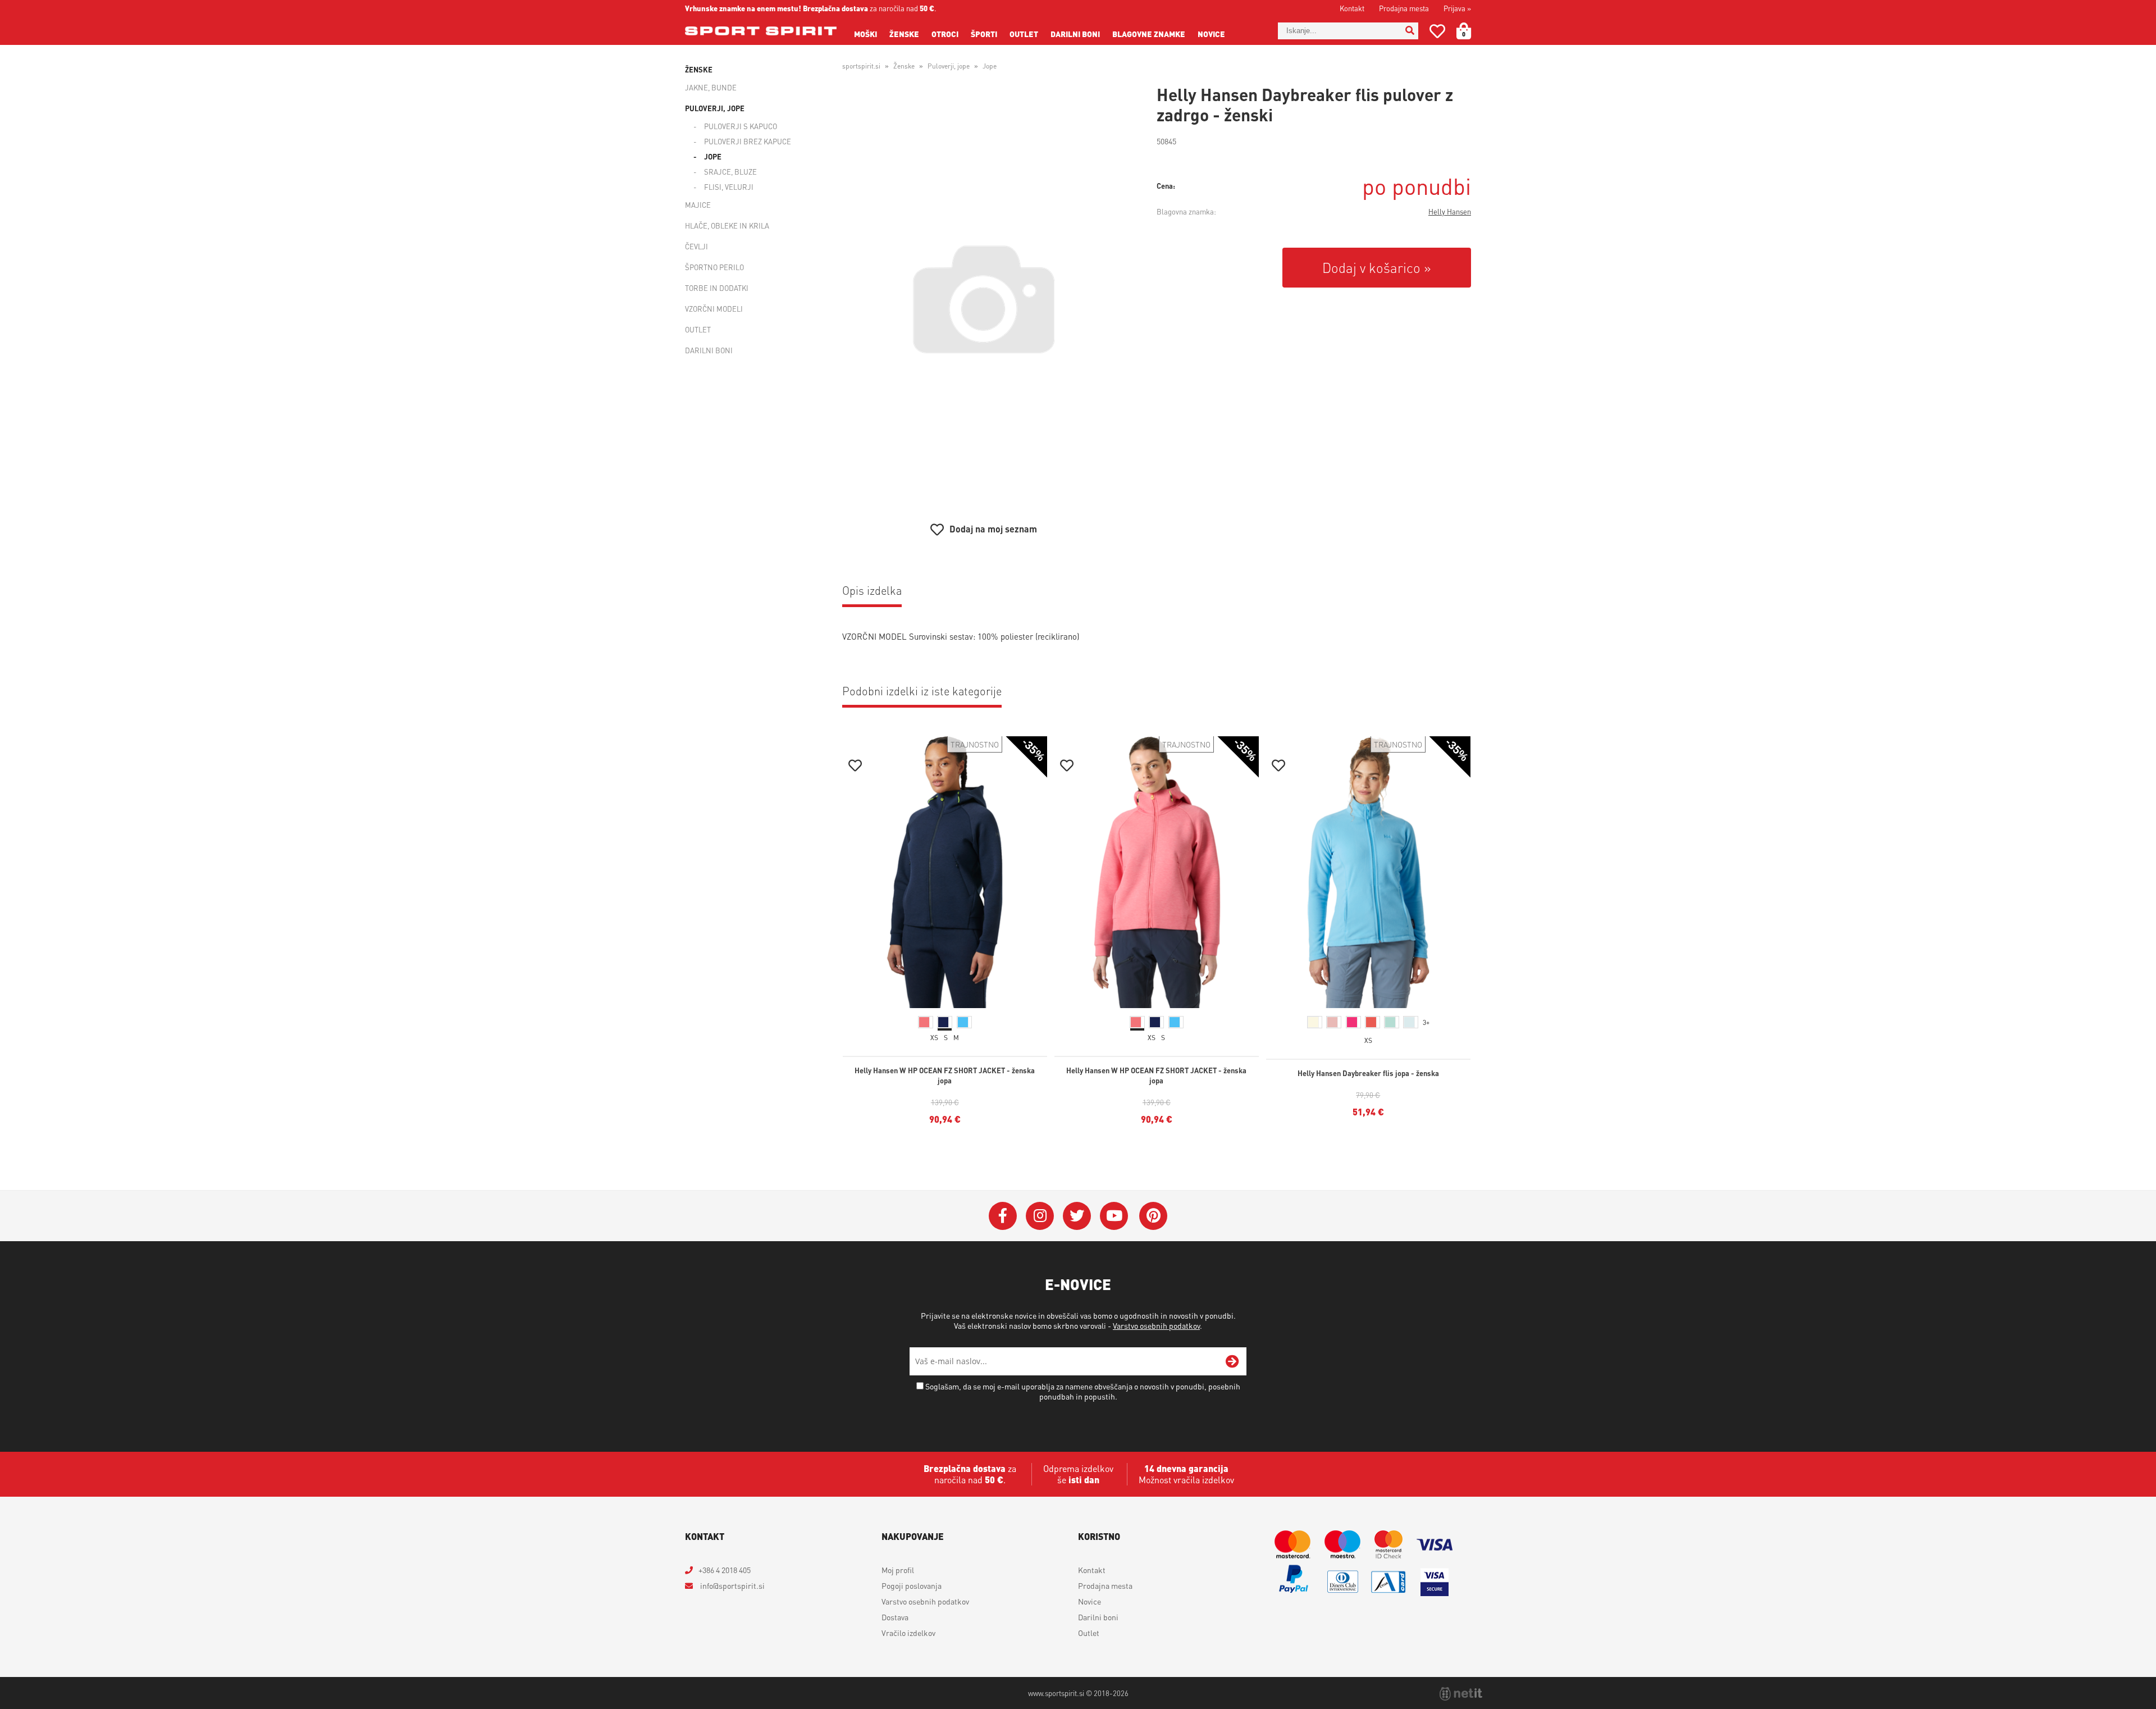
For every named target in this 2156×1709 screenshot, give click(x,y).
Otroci (945, 34)
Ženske (904, 34)
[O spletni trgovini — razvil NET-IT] (1461, 1694)
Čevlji (696, 246)
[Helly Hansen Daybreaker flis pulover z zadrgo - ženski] (984, 299)
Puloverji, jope (715, 108)
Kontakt (1352, 8)
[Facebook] (1003, 1216)
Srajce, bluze (730, 172)
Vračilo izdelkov (908, 1633)
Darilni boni (1075, 34)
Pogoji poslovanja (912, 1585)
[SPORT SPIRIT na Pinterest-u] (1153, 1216)
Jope (713, 156)
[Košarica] (1470, 31)
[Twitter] (1077, 1216)
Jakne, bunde (711, 87)
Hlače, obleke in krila (727, 225)
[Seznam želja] (1437, 33)
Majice (698, 205)
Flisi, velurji (729, 187)
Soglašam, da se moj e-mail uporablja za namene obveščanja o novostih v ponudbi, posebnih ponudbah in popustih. (1083, 1391)
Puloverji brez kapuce (748, 141)
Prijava (1457, 8)
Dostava (895, 1617)
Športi (984, 34)
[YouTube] (1114, 1216)
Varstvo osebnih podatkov (1156, 1325)
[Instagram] (1040, 1216)
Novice (1211, 34)
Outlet (1024, 34)
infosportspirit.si (732, 1585)
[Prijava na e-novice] (1232, 1361)
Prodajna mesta (1404, 8)
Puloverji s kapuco (741, 126)
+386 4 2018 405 (725, 1570)
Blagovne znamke (1149, 34)
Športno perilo (714, 267)
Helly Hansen (1450, 211)
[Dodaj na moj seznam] (855, 767)
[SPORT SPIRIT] (761, 31)
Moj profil (898, 1570)
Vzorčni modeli (714, 309)
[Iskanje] (1410, 31)
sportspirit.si (861, 66)
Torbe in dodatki (717, 288)
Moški (865, 34)
